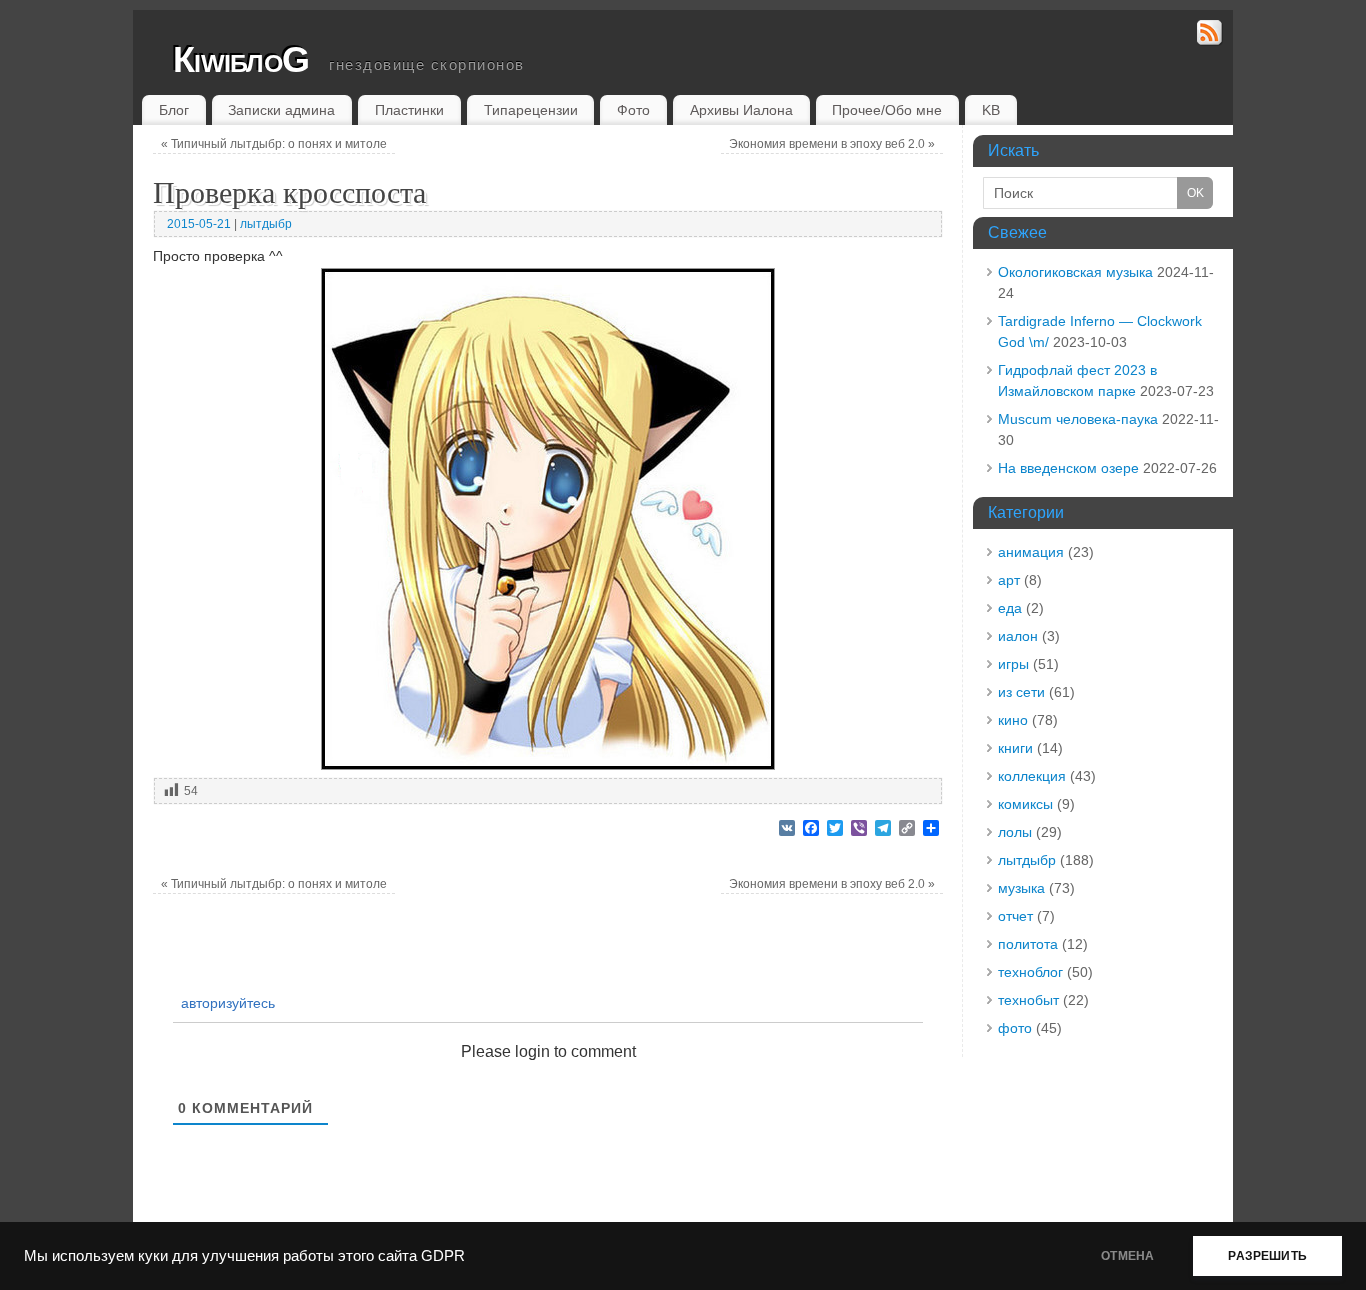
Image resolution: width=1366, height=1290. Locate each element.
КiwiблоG (241, 59)
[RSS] (1210, 35)
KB (991, 110)
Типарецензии (531, 110)
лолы (1015, 832)
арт (1009, 580)
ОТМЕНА (1127, 1256)
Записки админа (281, 110)
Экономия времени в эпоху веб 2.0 (832, 144)
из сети (1021, 692)
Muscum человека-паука (1078, 419)
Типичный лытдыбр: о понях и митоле (274, 144)
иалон (1018, 636)
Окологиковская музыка (1075, 272)
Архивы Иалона (741, 110)
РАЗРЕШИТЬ (1267, 1256)
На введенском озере (1068, 468)
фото (1015, 1028)
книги (1015, 748)
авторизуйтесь (226, 1003)
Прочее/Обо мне (887, 110)
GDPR (443, 1256)
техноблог (1030, 972)
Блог (174, 110)
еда (1010, 608)
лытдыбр (266, 224)
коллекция (1032, 776)
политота (1028, 944)
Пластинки (409, 110)
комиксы (1025, 804)
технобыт (1028, 1000)
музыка (1021, 888)
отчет (1015, 916)
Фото (633, 110)
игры (1013, 664)
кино (1013, 720)
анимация (1031, 552)
